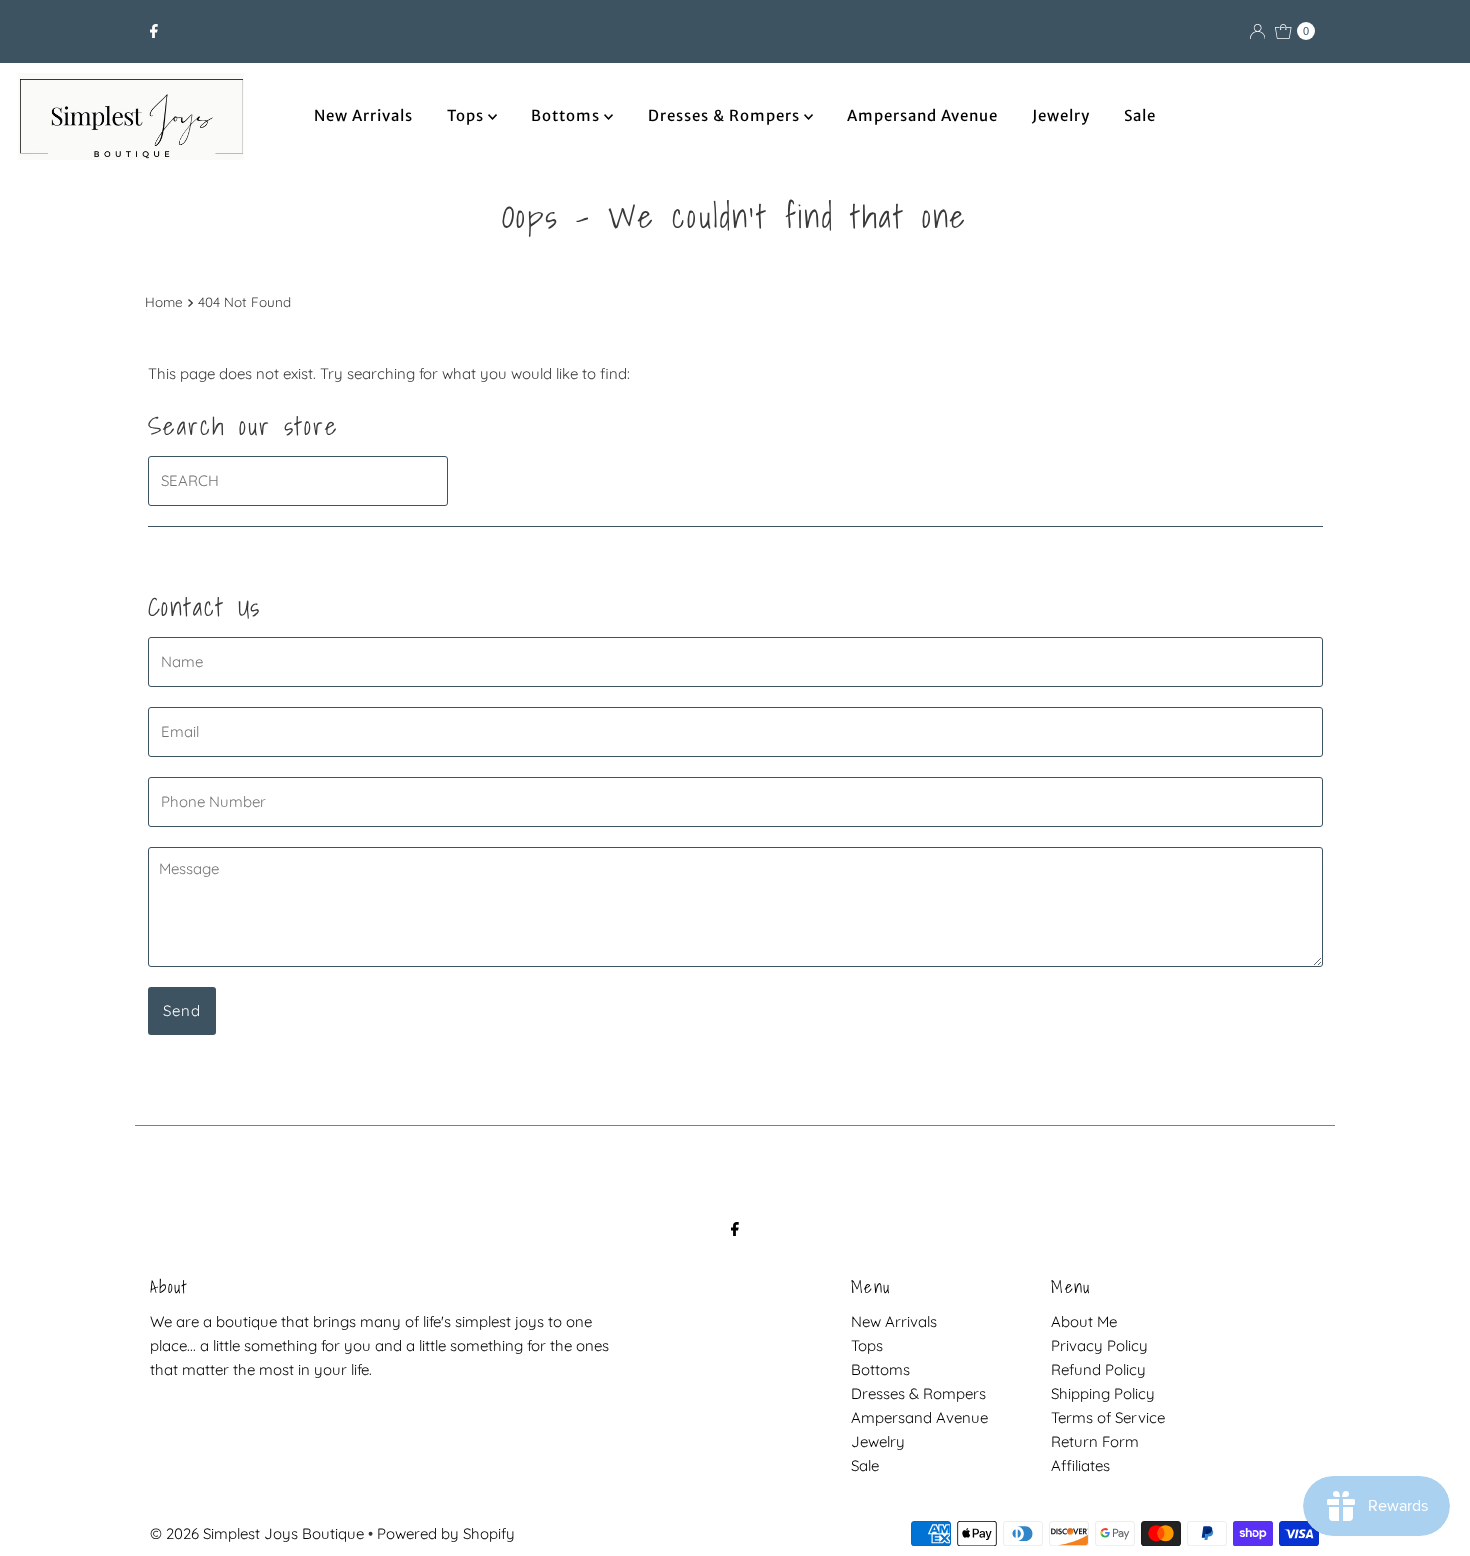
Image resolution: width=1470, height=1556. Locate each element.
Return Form (1095, 1441)
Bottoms (567, 115)
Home (164, 301)
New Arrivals (363, 115)
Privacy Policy (1099, 1345)
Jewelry (1061, 115)
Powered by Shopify (446, 1533)
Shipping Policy (1103, 1393)
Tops (467, 115)
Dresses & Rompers (726, 115)
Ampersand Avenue (922, 115)
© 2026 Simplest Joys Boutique (257, 1533)
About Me (1084, 1321)
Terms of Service (1108, 1417)
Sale (1140, 115)
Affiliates (1080, 1465)
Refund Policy (1098, 1369)
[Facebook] (154, 31)
